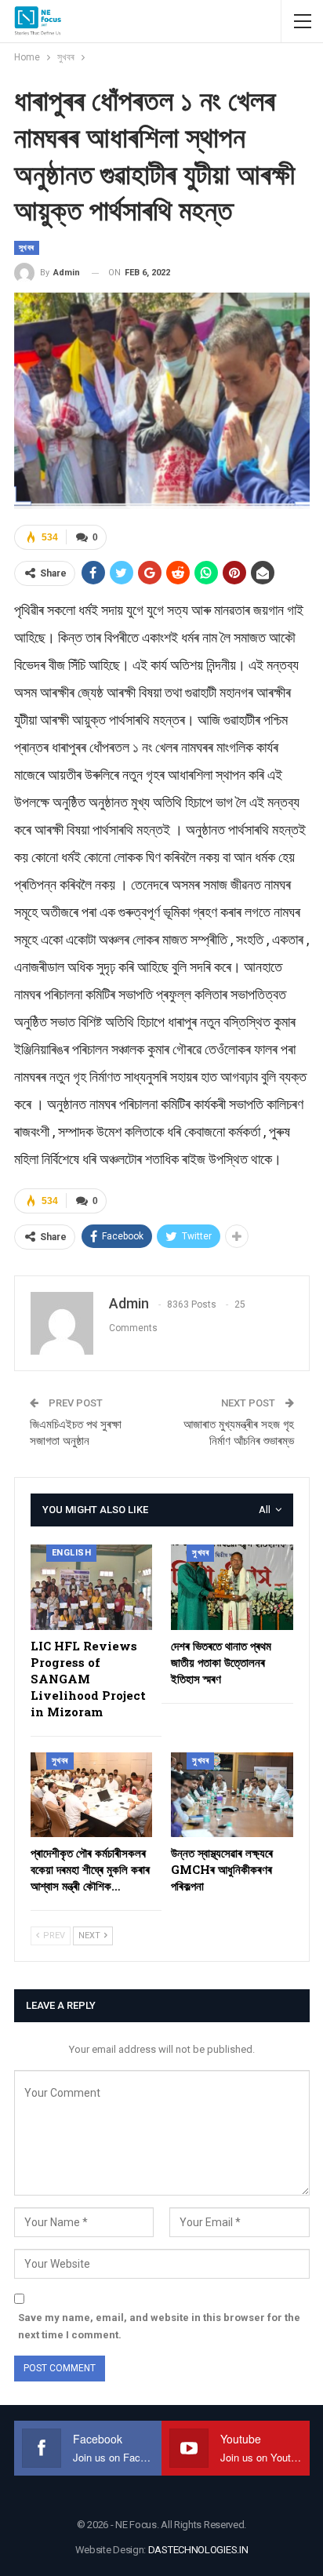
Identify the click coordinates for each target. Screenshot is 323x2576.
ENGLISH (72, 1553)
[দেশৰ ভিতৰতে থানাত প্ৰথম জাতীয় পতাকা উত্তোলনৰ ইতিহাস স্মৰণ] (232, 1587)
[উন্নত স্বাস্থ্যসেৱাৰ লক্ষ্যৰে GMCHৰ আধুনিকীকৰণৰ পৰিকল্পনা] (232, 1795)
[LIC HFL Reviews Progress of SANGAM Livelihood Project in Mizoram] (92, 1587)
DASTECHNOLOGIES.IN (198, 2550)
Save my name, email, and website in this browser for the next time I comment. (159, 2326)
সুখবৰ (27, 247)
